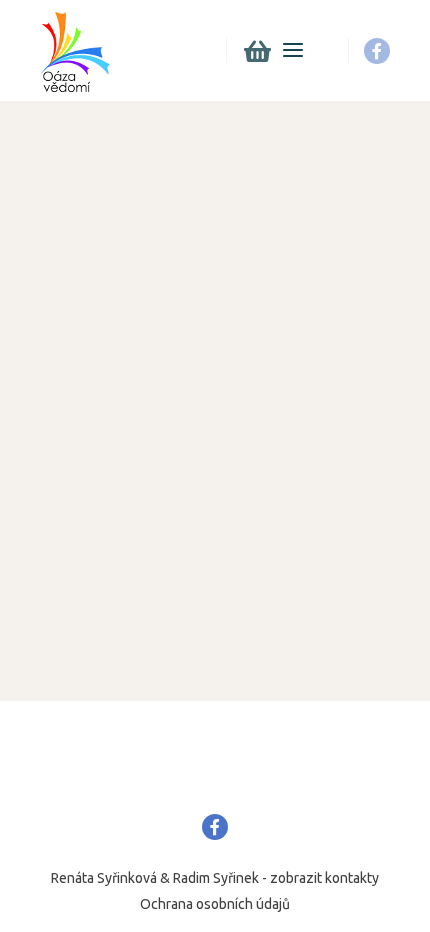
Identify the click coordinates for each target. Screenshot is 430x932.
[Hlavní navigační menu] (293, 51)
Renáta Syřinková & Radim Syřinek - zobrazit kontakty (215, 878)
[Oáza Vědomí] (75, 50)
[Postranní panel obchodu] (257, 51)
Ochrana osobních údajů (215, 904)
